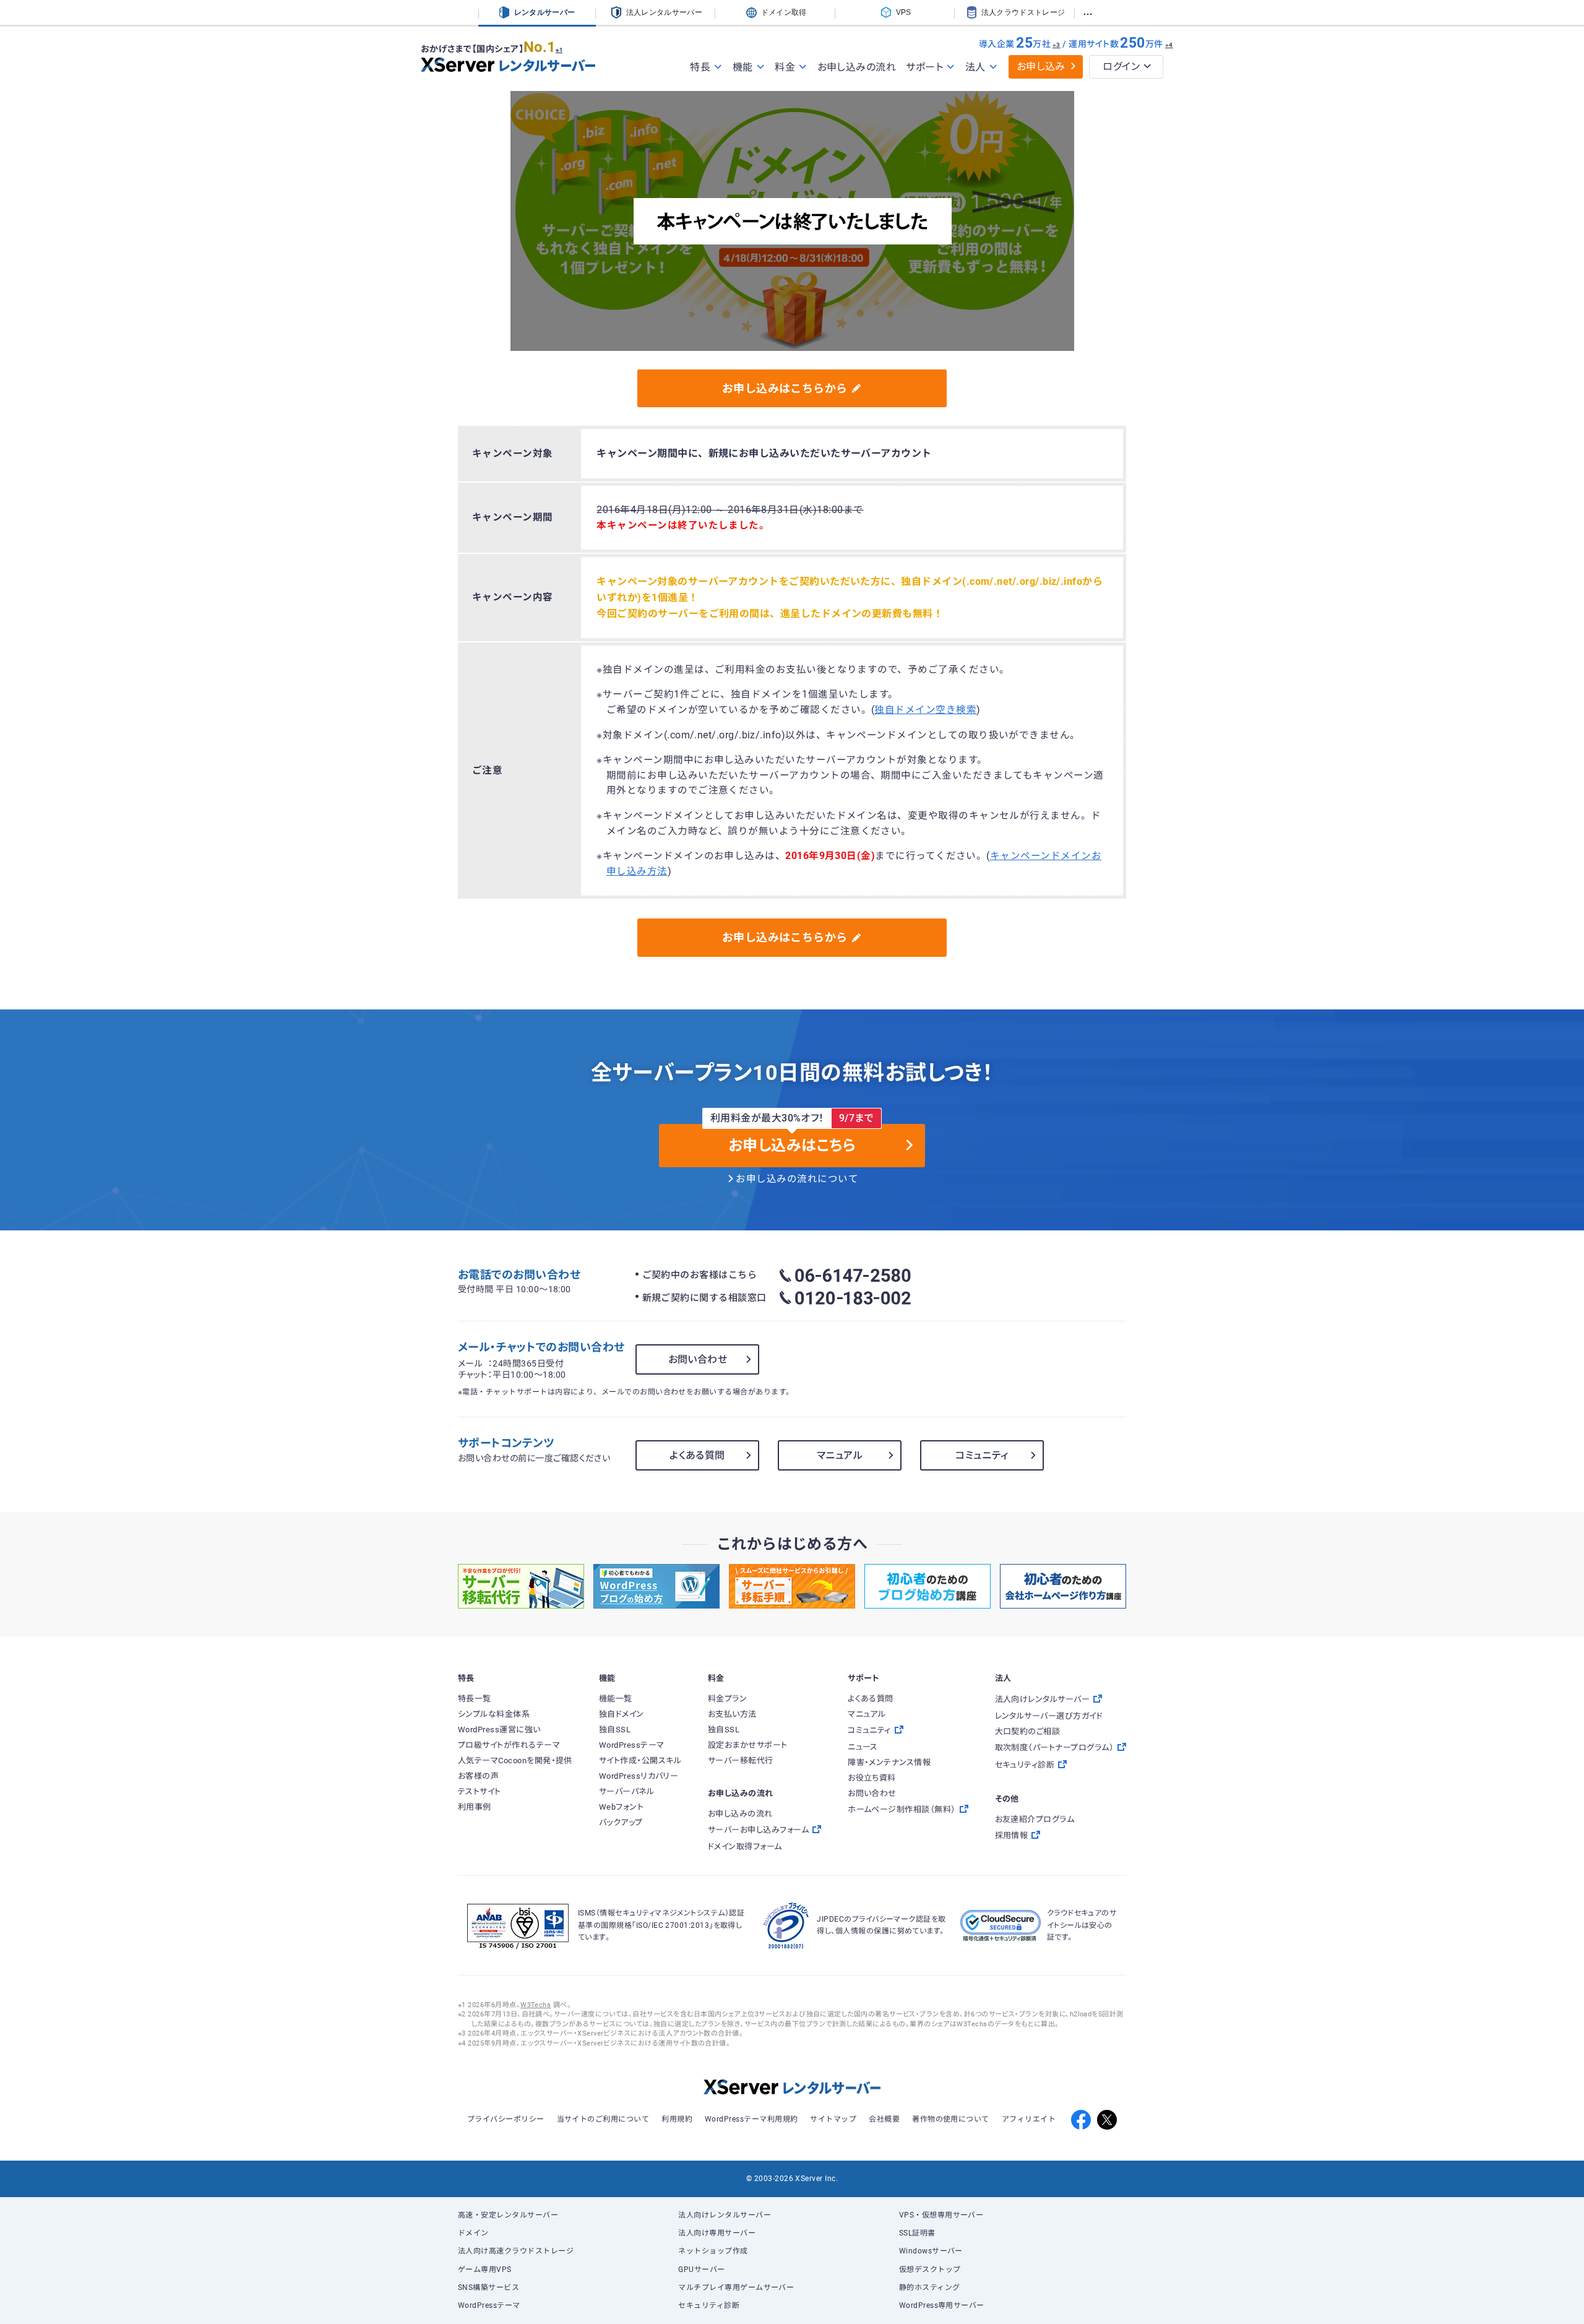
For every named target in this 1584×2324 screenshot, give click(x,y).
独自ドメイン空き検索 (925, 710)
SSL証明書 (917, 2233)
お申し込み (1041, 67)
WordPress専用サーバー (942, 2305)
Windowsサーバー (931, 2251)
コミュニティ (982, 1455)
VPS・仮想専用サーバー (941, 2215)
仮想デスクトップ (930, 2270)
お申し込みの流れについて (797, 1179)
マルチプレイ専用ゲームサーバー (736, 2287)
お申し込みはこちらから (785, 388)
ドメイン (473, 2233)
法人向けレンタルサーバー (725, 2215)
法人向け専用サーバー (717, 2233)
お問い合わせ (698, 1359)
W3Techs (536, 2005)
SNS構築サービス (489, 2287)
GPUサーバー (701, 2270)
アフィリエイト (1029, 2119)
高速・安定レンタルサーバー (508, 2215)
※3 (1057, 45)
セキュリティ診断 (709, 2305)
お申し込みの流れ (857, 67)
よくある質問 (697, 1455)
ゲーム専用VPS (485, 2270)
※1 (559, 50)
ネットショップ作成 (713, 2251)
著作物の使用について (951, 2119)
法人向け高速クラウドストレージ (516, 2251)
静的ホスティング (930, 2287)
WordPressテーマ (489, 2305)
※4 (1169, 45)
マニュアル (840, 1455)
